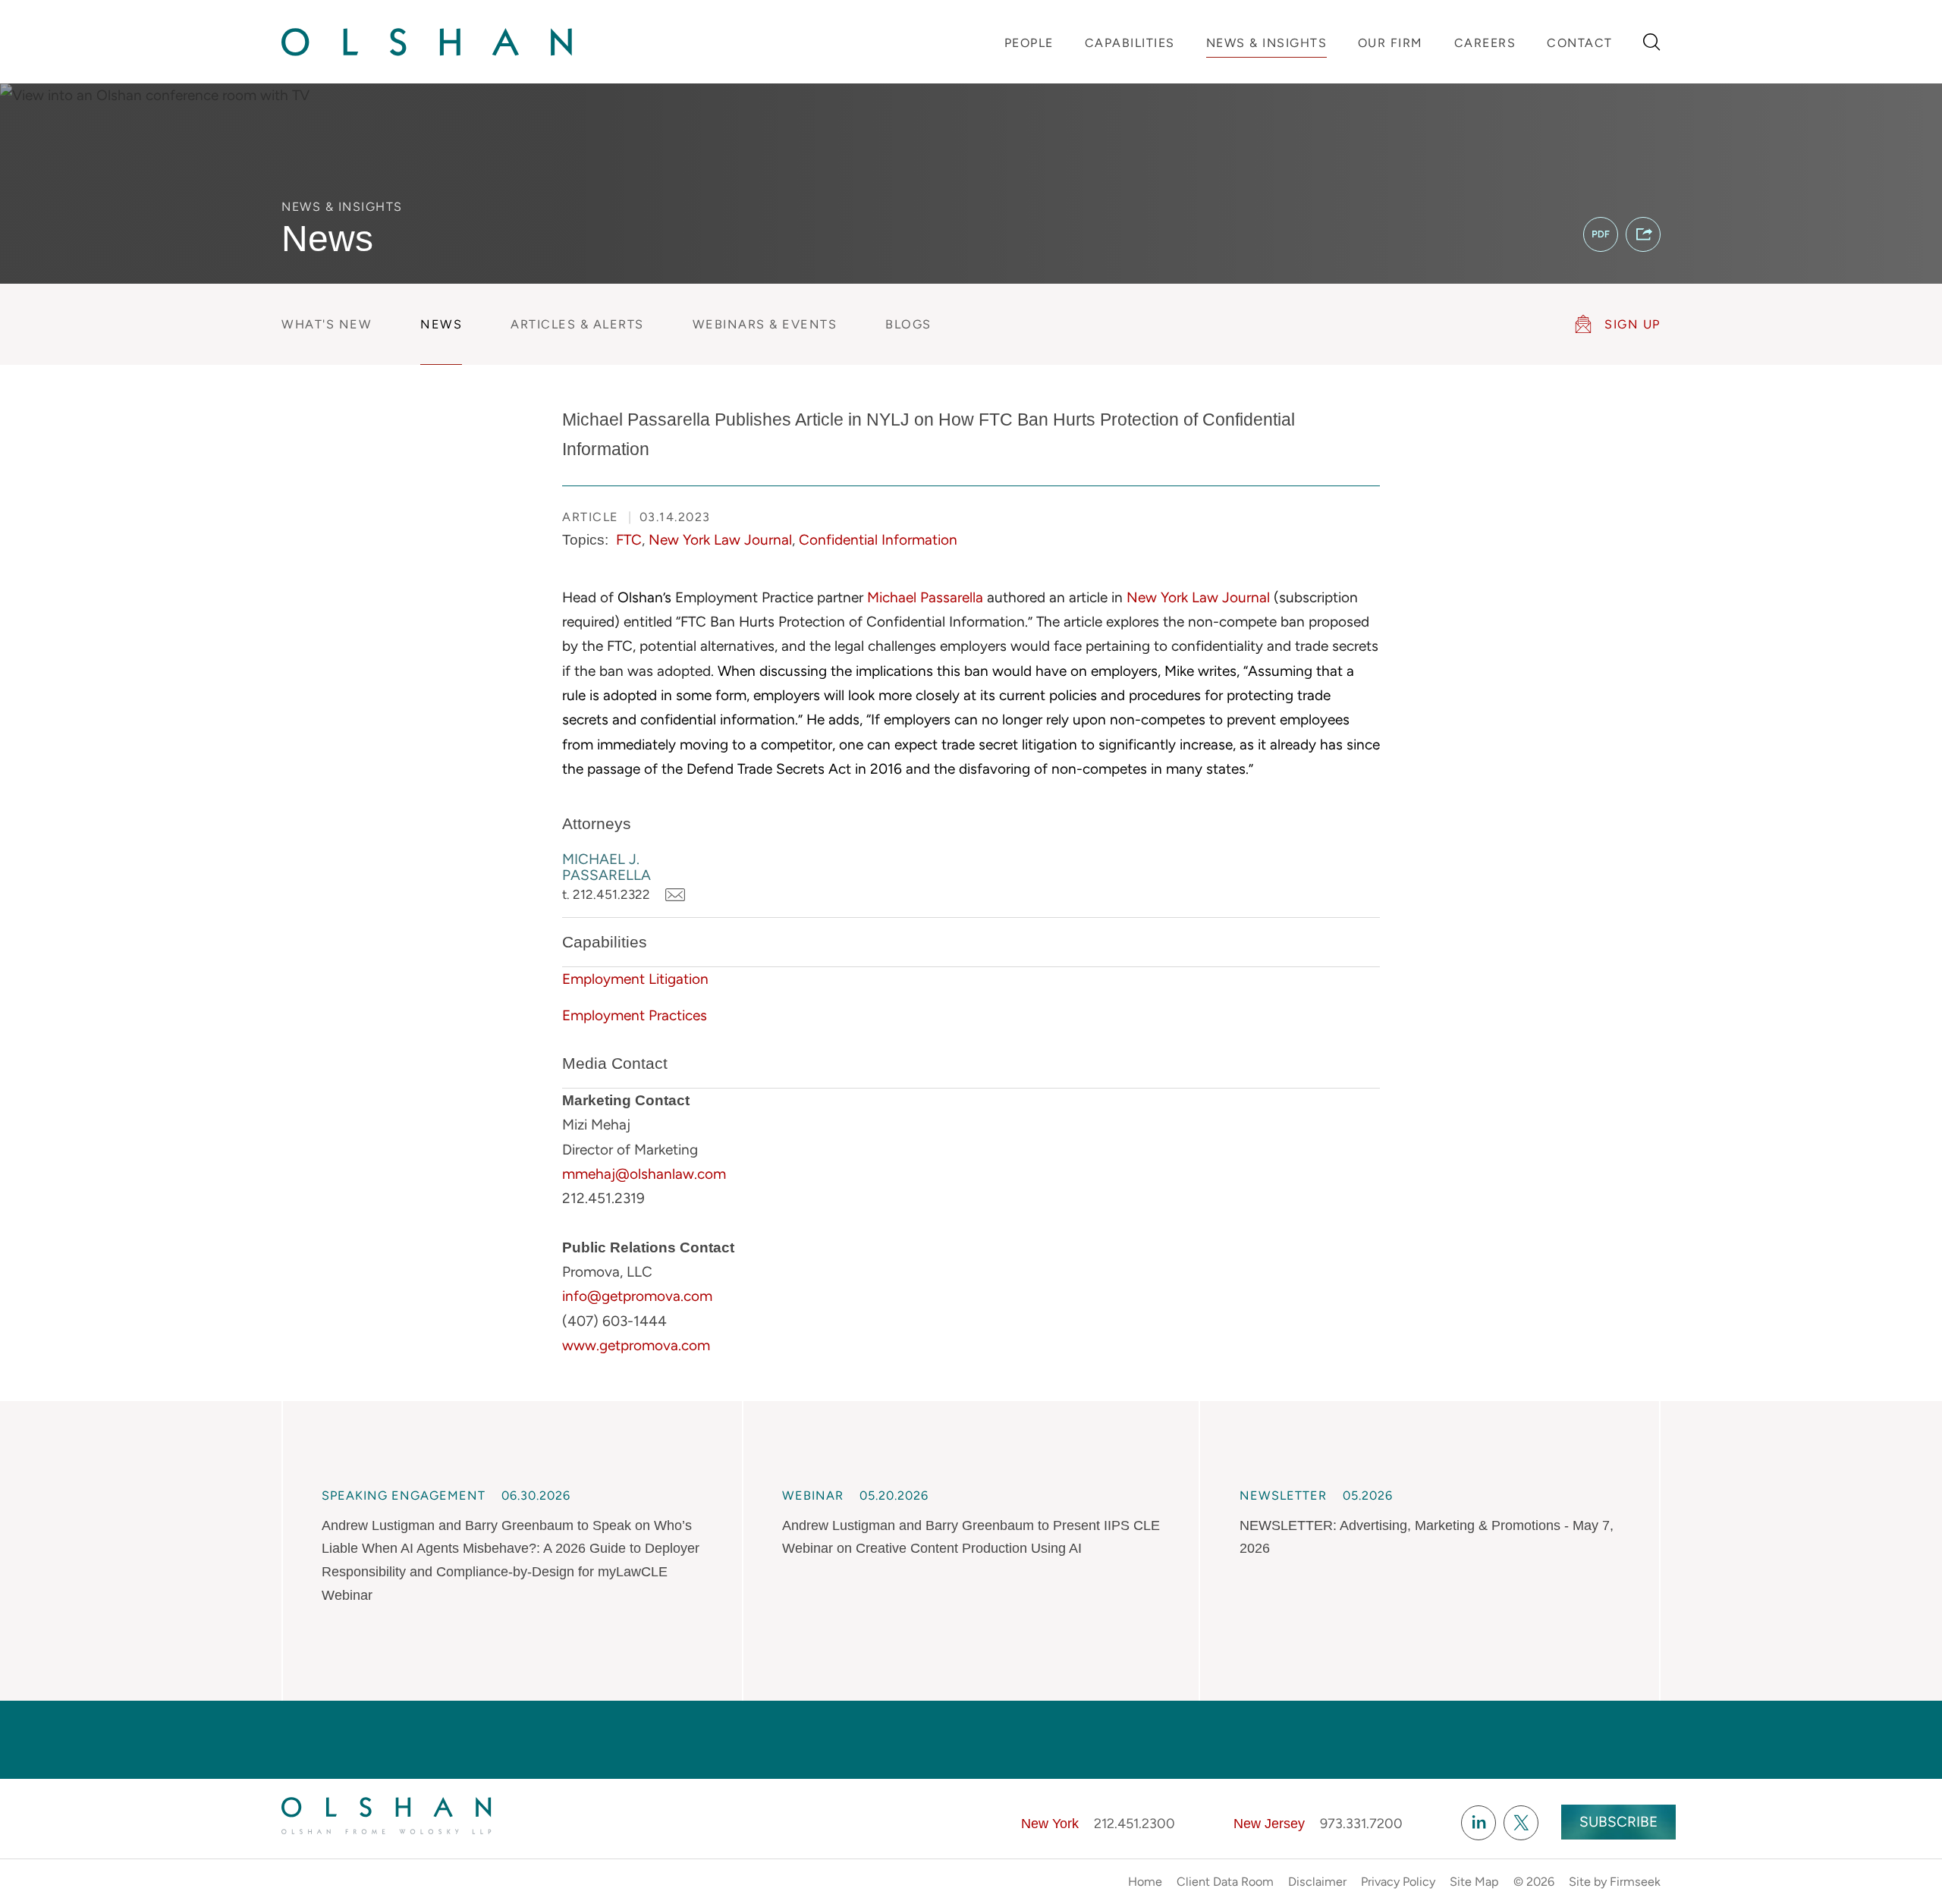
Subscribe (1618, 1822)
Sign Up (1632, 324)
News (441, 324)
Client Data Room (1225, 1882)
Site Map (1474, 1882)
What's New (327, 324)
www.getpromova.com (636, 1345)
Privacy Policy (1398, 1882)
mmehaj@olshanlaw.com (644, 1174)
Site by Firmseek (1615, 1882)
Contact (1580, 43)
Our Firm (1391, 43)
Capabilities (1130, 43)
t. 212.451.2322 (606, 894)
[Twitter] (1521, 1823)
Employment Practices (635, 1015)
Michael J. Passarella (606, 867)
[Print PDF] (1601, 234)
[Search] (1652, 42)
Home (1145, 1882)
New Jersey (1269, 1824)
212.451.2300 (1134, 1824)
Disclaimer (1317, 1882)
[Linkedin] (1478, 1823)
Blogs (908, 324)
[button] (1643, 234)
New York (1050, 1824)
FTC (629, 540)
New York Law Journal (720, 540)
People (1029, 43)
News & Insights (1267, 43)
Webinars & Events (765, 324)
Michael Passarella (925, 597)
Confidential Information (878, 540)
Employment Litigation (635, 979)
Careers (1485, 43)
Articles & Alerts (577, 324)
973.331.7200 (1361, 1824)
